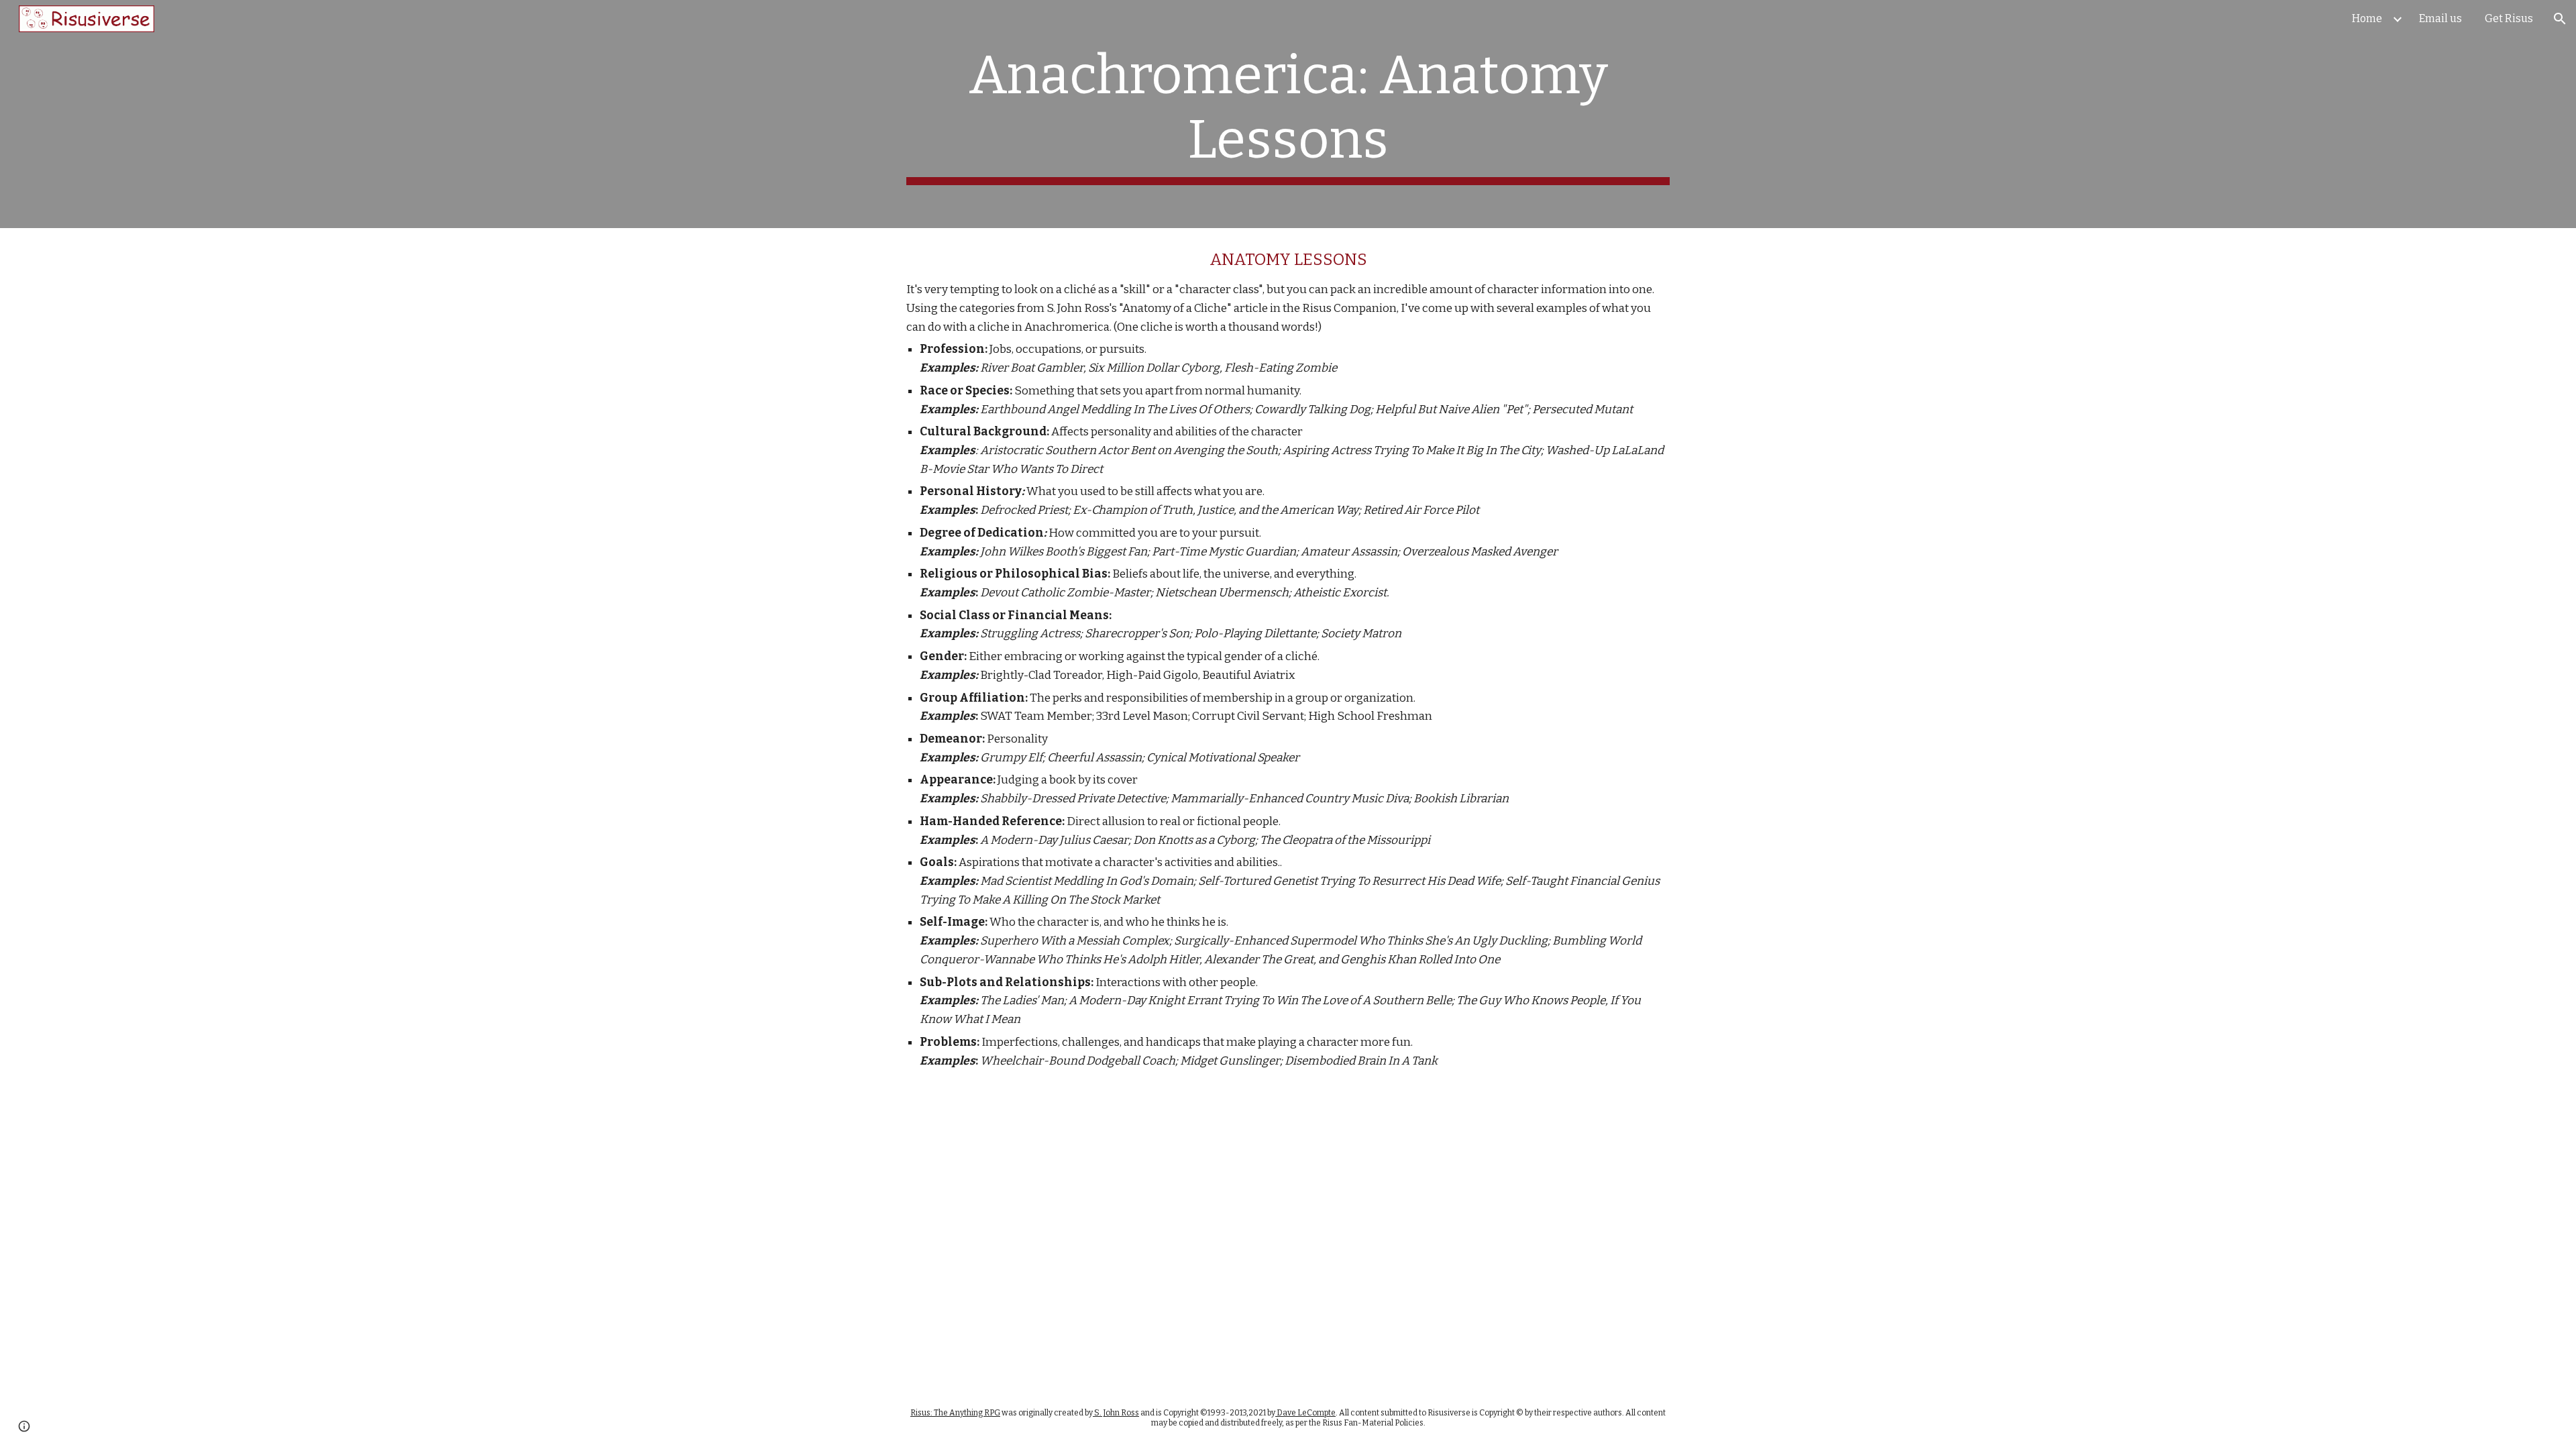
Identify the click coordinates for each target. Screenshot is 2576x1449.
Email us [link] (2440, 18)
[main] (1288, 114)
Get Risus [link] (2509, 18)
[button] (2560, 19)
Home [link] (2367, 18)
